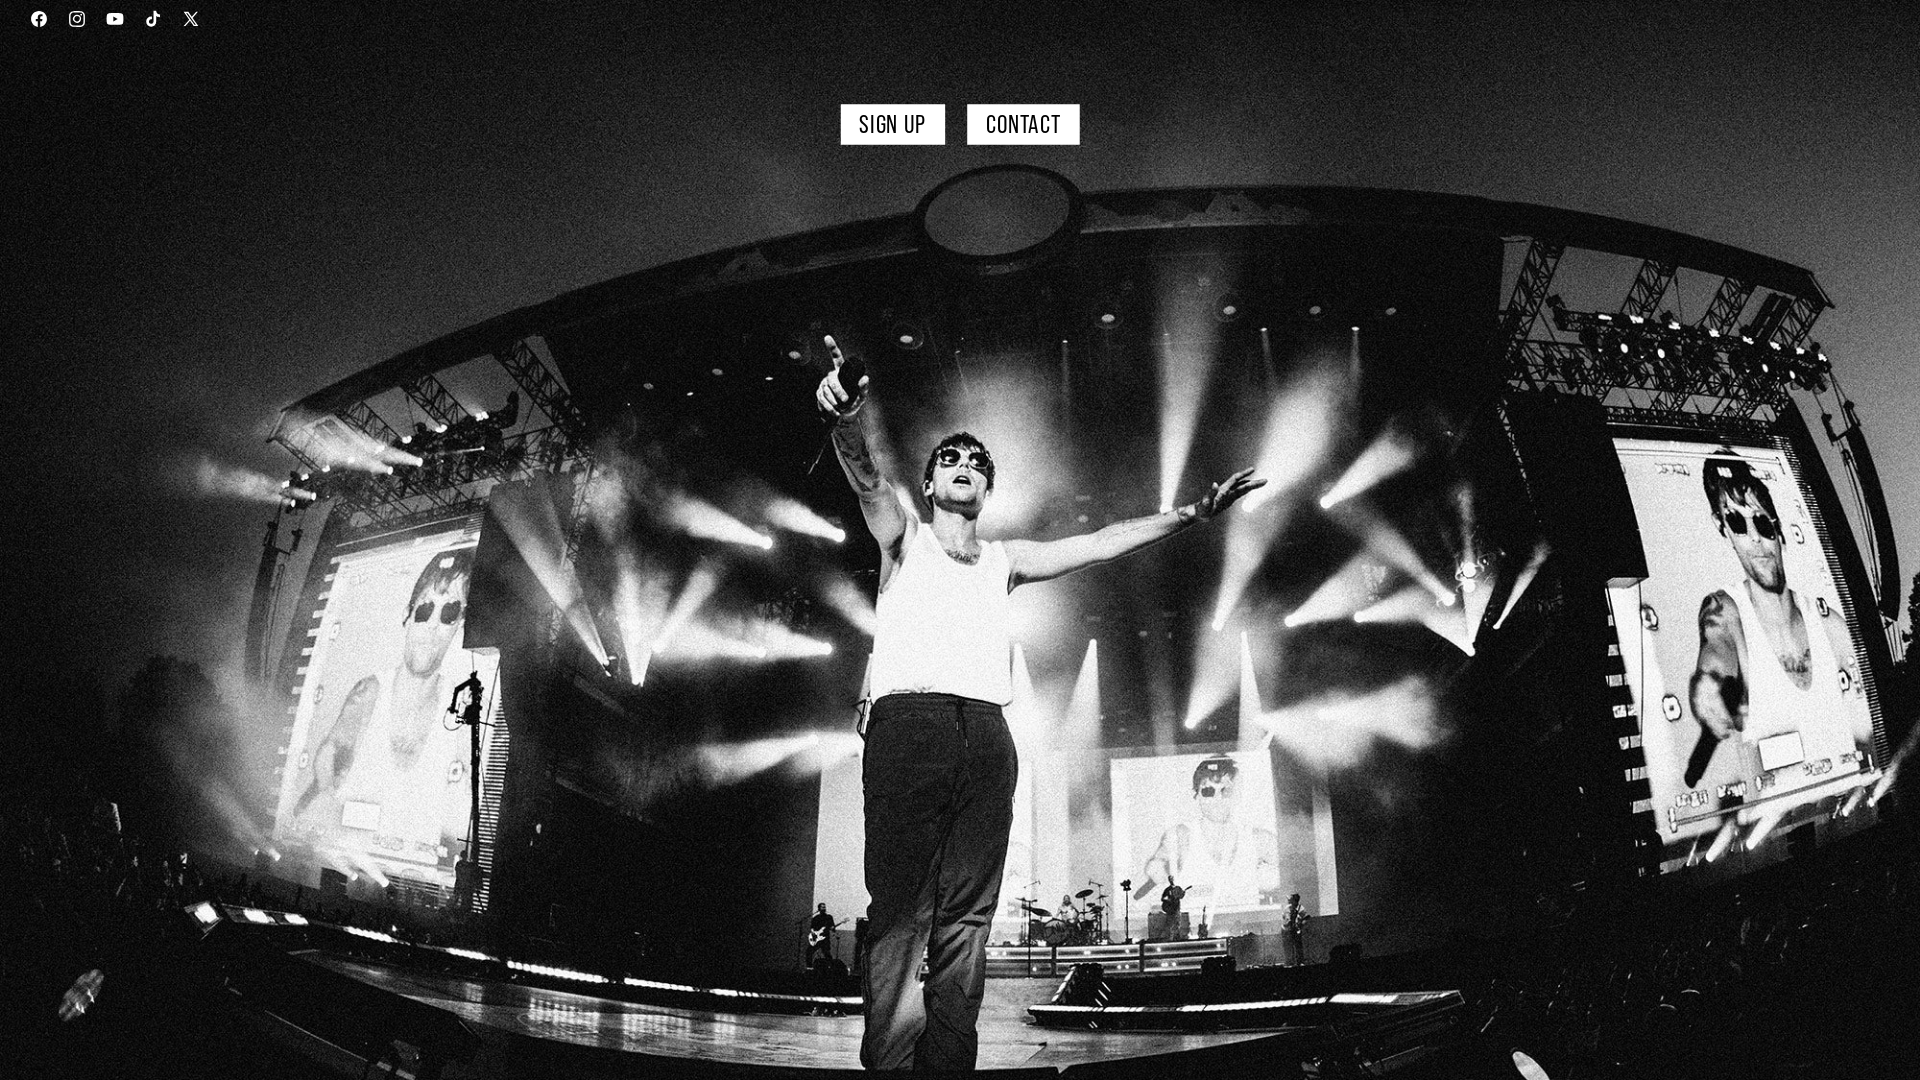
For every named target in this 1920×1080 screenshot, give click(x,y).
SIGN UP (892, 124)
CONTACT (1022, 124)
